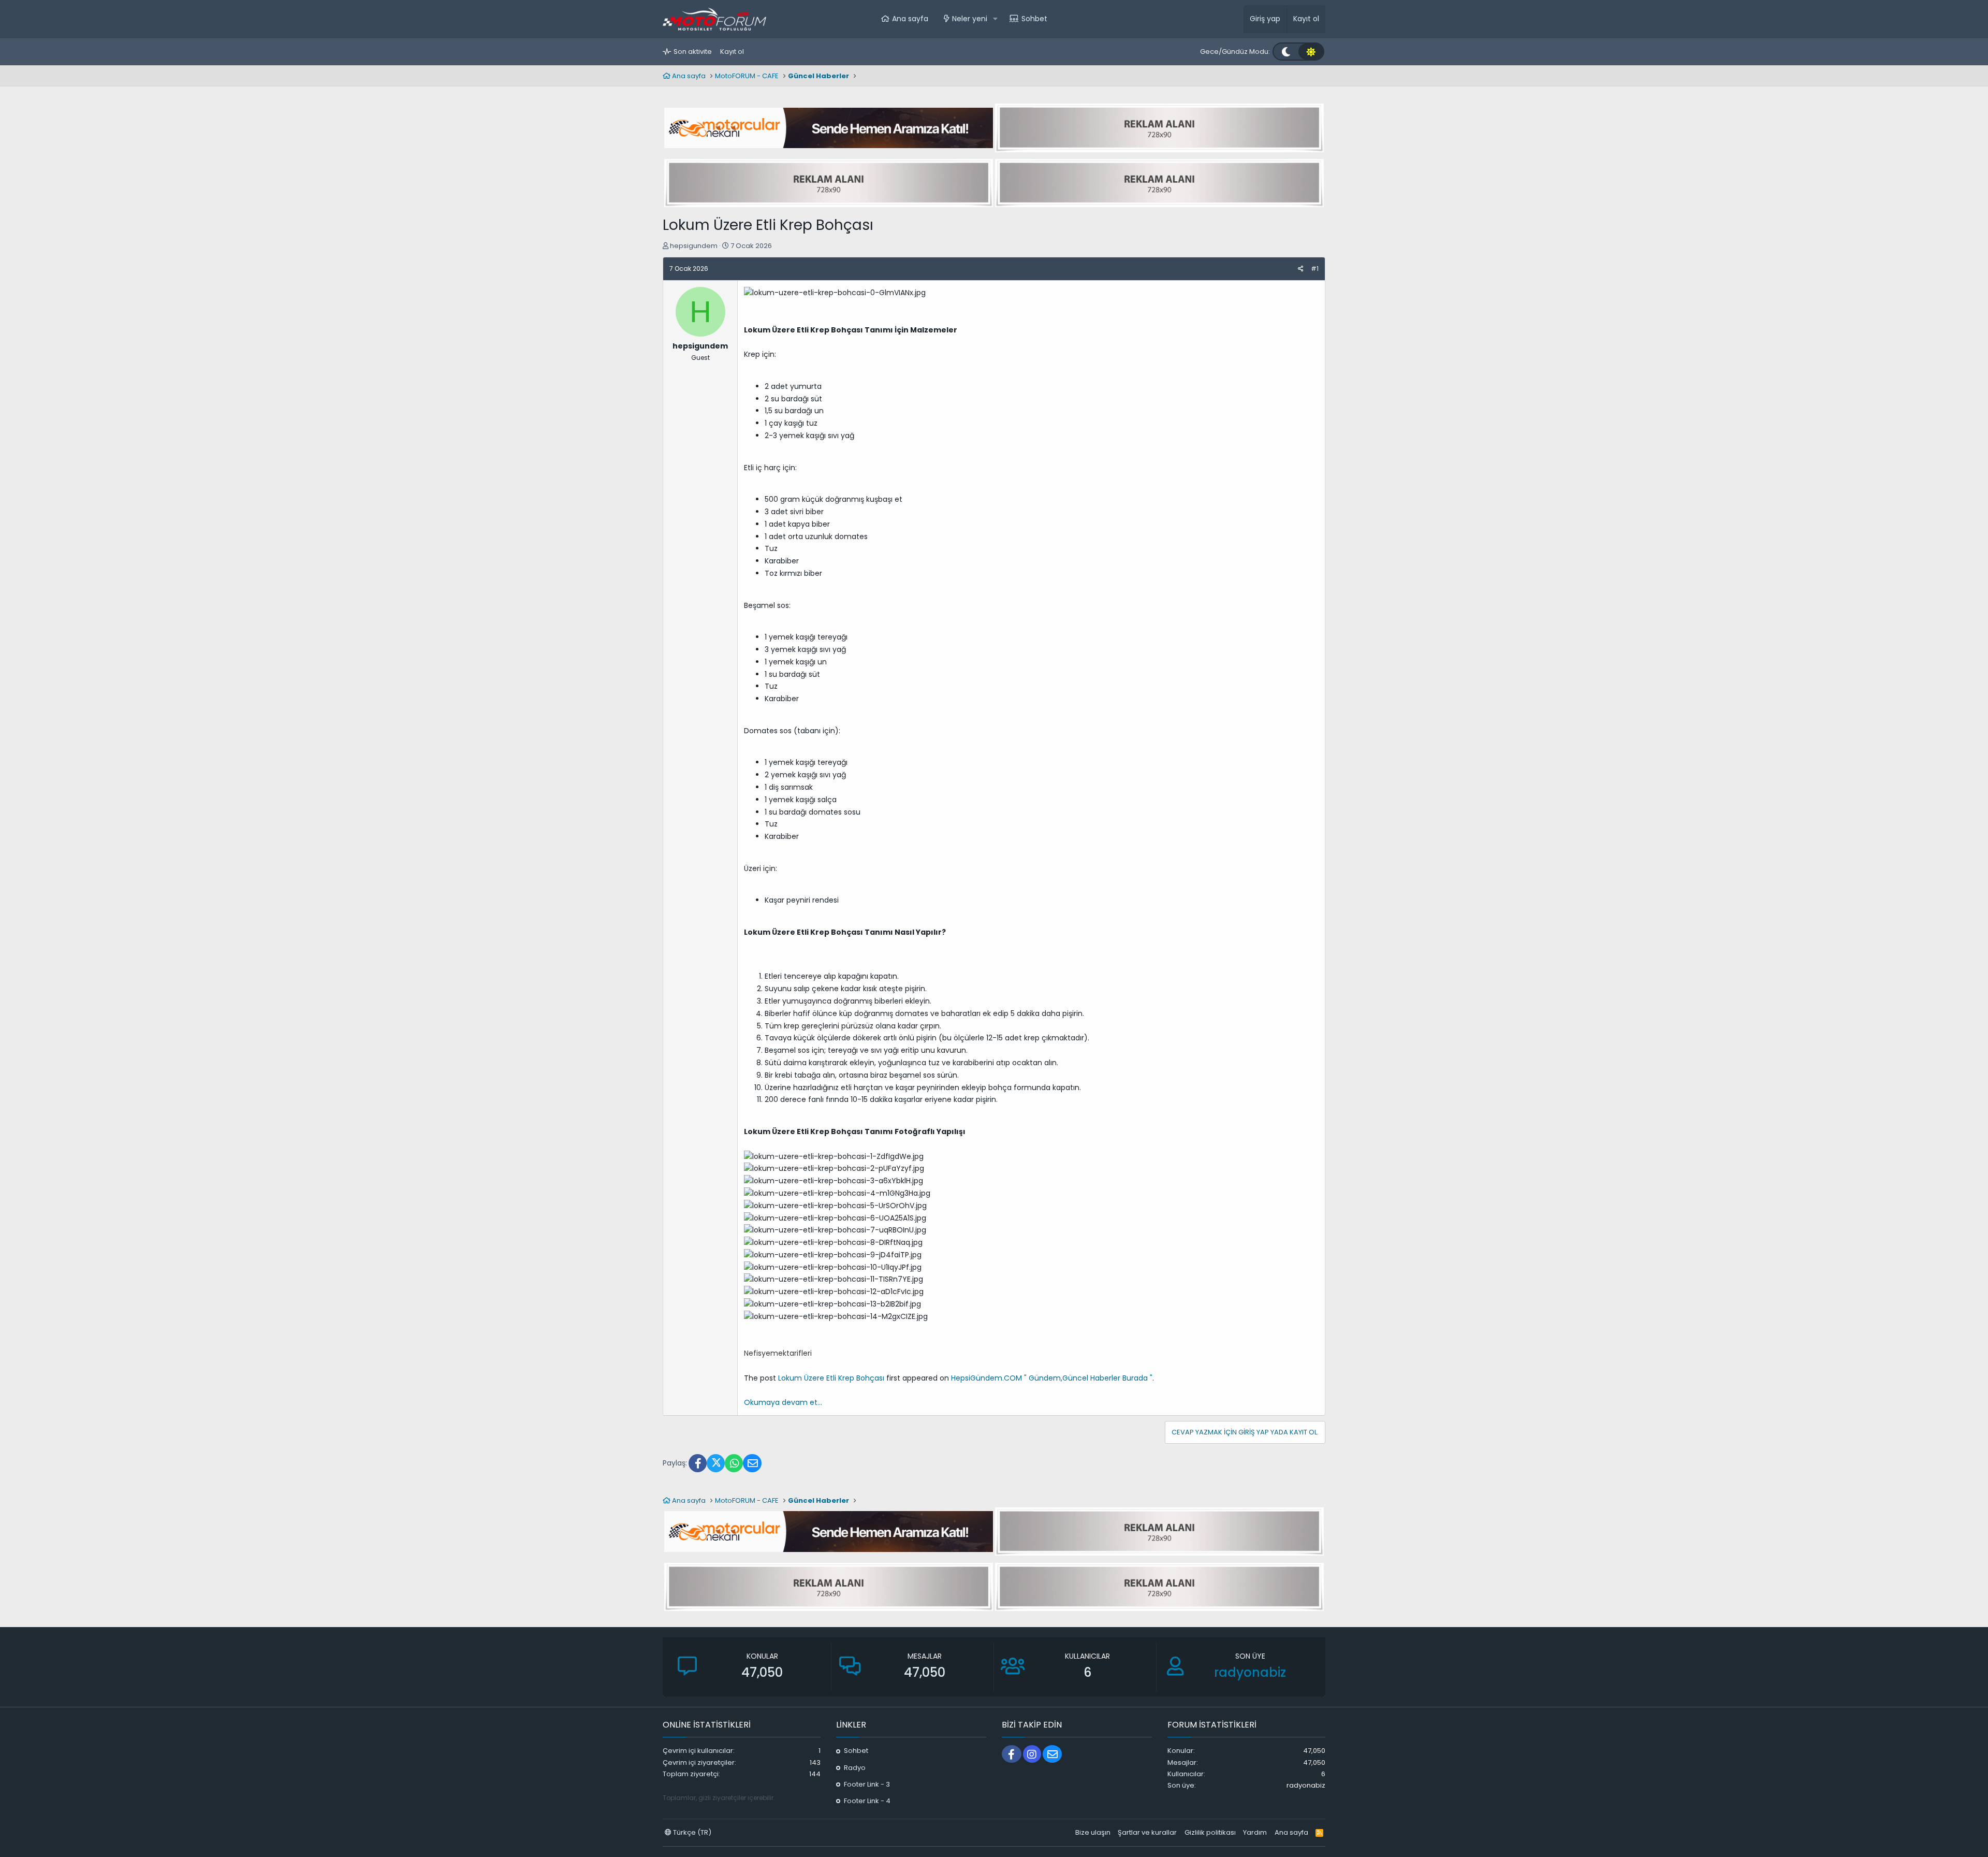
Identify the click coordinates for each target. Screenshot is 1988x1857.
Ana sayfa (910, 19)
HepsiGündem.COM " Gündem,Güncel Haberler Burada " (1052, 1378)
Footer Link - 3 (867, 1784)
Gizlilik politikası (1210, 1832)
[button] (995, 19)
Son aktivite (693, 52)
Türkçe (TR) (691, 1832)
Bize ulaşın (1093, 1832)
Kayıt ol (732, 52)
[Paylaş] (1301, 269)
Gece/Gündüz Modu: (1235, 52)
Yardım (1255, 1832)
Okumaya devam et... (783, 1402)
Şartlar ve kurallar (1147, 1832)
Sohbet (1034, 19)
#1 (1315, 269)
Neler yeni (970, 19)
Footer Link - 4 (867, 1801)
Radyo (855, 1768)
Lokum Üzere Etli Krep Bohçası (831, 1378)
